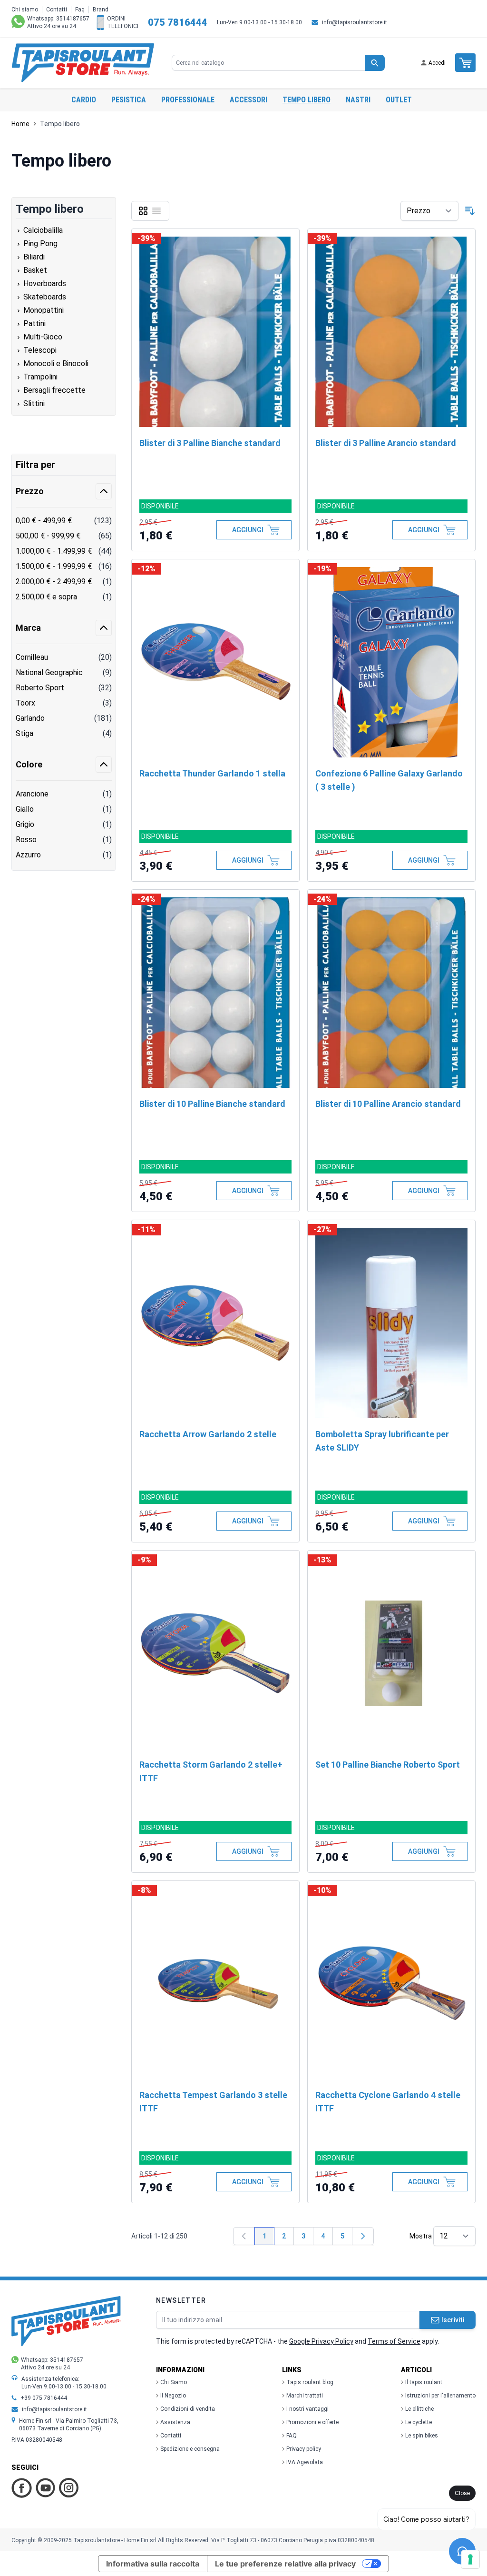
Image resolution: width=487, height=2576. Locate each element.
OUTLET (399, 100)
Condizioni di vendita (188, 2409)
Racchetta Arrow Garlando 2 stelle (208, 1434)
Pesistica (129, 100)
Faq (80, 10)
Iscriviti (453, 2320)
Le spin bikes (422, 2436)
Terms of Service (394, 2341)
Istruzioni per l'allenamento (440, 2396)
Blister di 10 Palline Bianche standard (212, 1104)
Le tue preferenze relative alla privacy (285, 2564)
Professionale (188, 100)
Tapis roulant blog (310, 2382)
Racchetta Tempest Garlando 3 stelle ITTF (213, 2102)
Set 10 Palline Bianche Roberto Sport (388, 1765)
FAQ (292, 2436)
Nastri (358, 100)
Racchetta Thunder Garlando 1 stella (212, 773)
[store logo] (83, 63)
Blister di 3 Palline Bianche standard (210, 443)
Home (20, 124)
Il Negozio (173, 2396)
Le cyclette (419, 2422)
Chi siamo (25, 10)
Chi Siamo (174, 2382)
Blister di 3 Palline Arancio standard (386, 443)
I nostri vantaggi (307, 2409)
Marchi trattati (305, 2396)
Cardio (84, 100)
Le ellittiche (419, 2409)
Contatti (57, 10)
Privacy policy (304, 2449)
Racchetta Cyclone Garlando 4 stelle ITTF (388, 2102)
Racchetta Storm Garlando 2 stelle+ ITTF (211, 1771)
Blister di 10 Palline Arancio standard (388, 1104)
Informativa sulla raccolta (153, 2564)
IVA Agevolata (305, 2462)
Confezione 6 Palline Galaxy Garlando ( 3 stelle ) (389, 780)
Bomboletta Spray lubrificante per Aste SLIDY (382, 1441)
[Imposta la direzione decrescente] (470, 211)
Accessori (248, 100)
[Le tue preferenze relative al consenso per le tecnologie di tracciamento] (470, 2559)
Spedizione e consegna (190, 2449)
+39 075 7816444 (44, 2398)
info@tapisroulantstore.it (355, 22)
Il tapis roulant (424, 2382)
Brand (101, 10)
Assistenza (175, 2422)
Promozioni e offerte (312, 2422)
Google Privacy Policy (321, 2341)
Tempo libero (307, 100)
